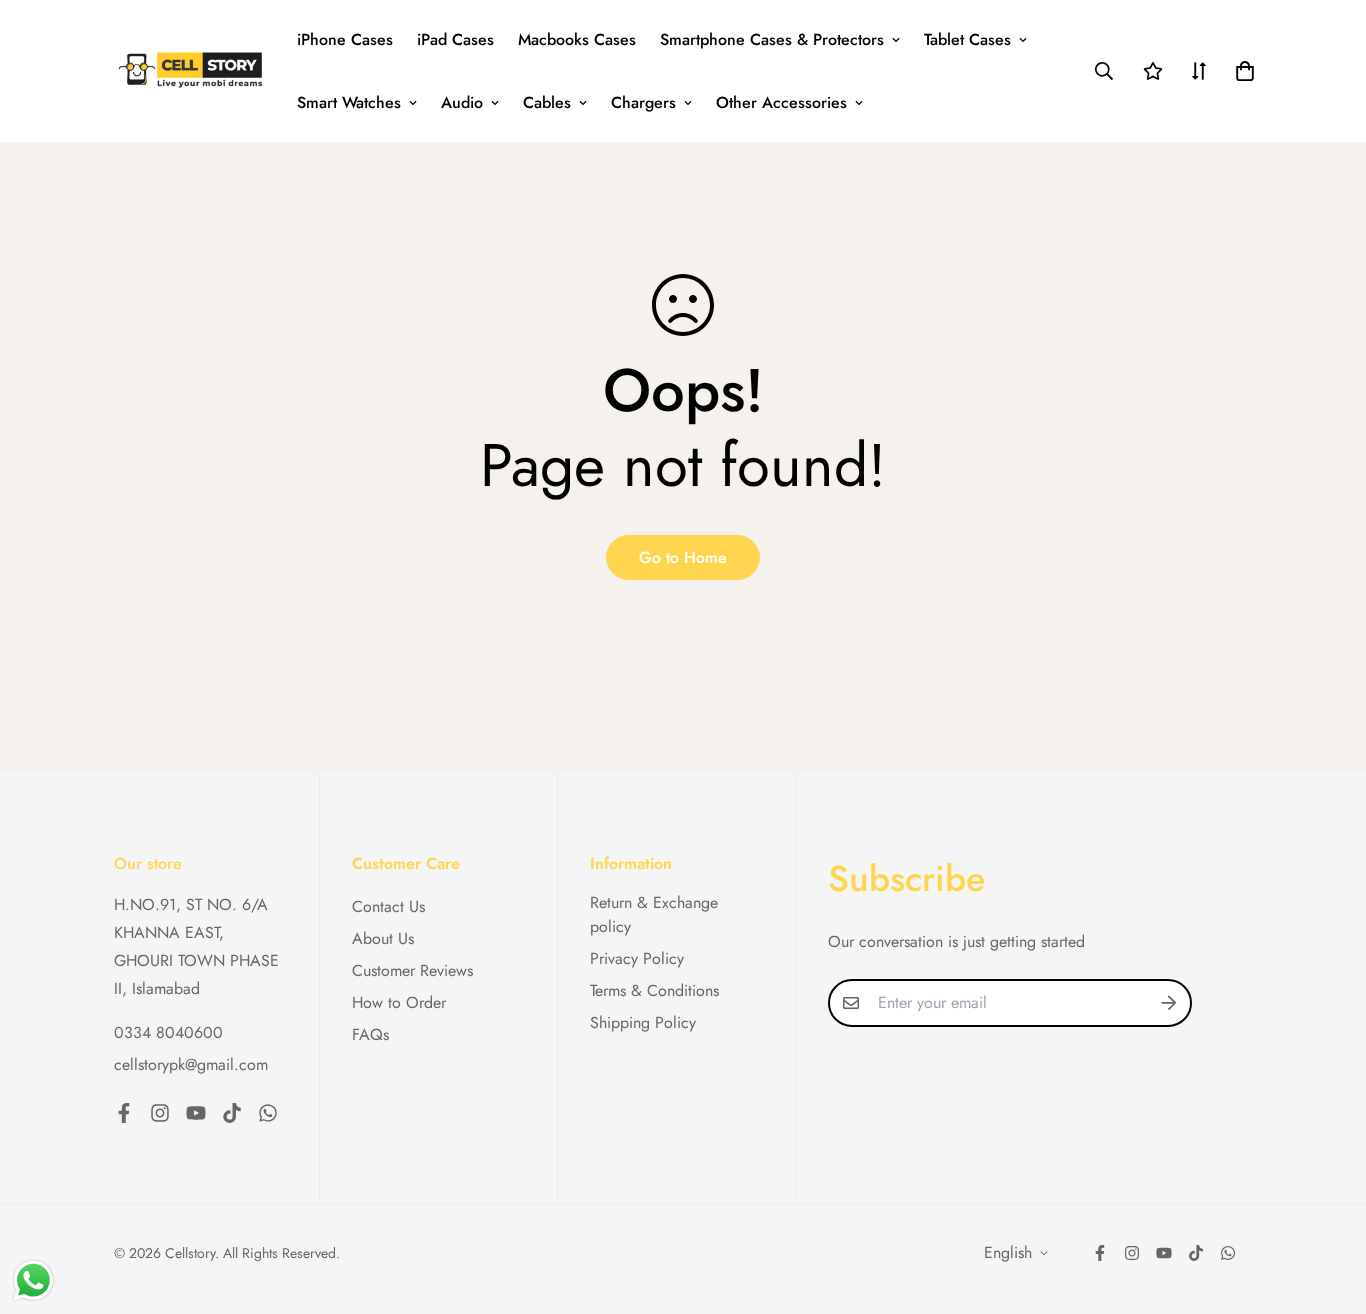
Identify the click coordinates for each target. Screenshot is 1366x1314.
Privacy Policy (637, 958)
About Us (383, 938)
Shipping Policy (643, 1022)
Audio (462, 102)
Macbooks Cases (577, 39)
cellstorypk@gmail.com (191, 1064)
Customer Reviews (412, 970)
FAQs (370, 1034)
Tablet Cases (967, 39)
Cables (547, 102)
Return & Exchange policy (654, 914)
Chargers (643, 102)
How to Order (399, 1002)
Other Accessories (781, 102)
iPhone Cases (345, 39)
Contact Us (388, 906)
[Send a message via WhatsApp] (33, 1280)
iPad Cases (455, 39)
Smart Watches (349, 102)
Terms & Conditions (654, 990)
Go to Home (683, 557)
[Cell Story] (191, 71)
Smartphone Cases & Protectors (772, 39)
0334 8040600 (168, 1032)
